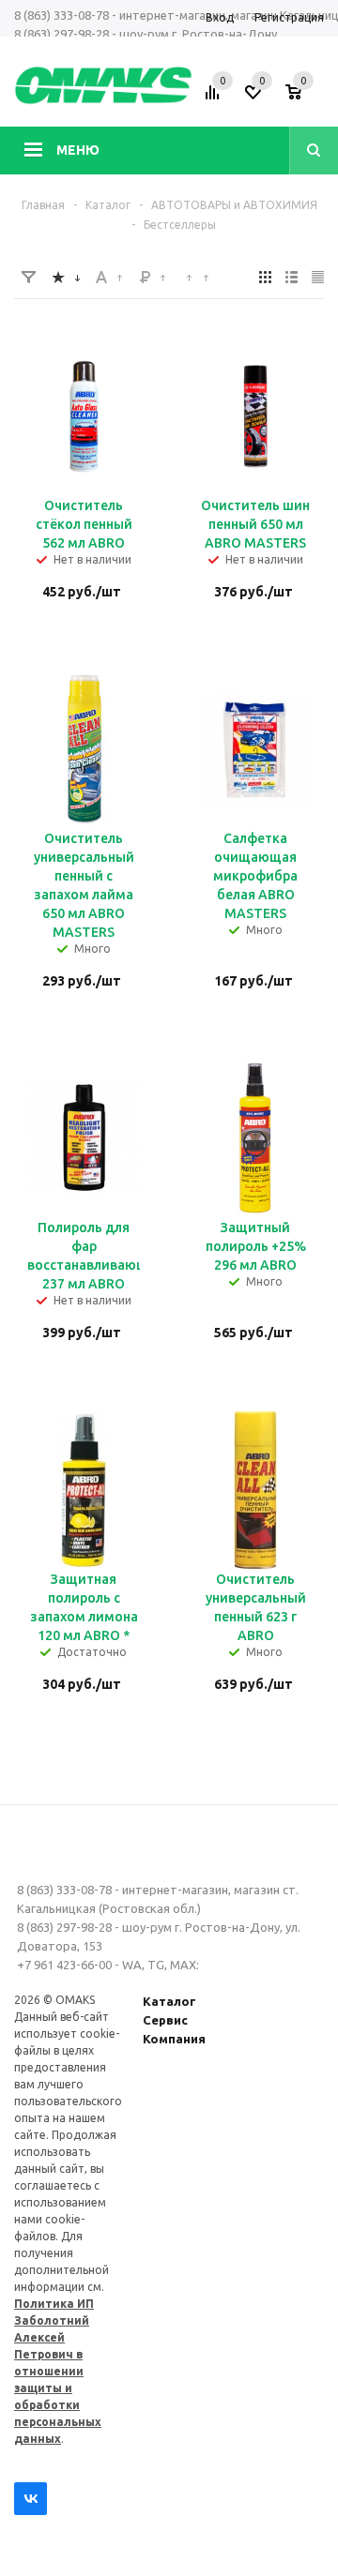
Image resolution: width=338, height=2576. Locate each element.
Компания (174, 2039)
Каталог (169, 2001)
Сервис (165, 2020)
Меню (78, 150)
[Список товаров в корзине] (307, 98)
